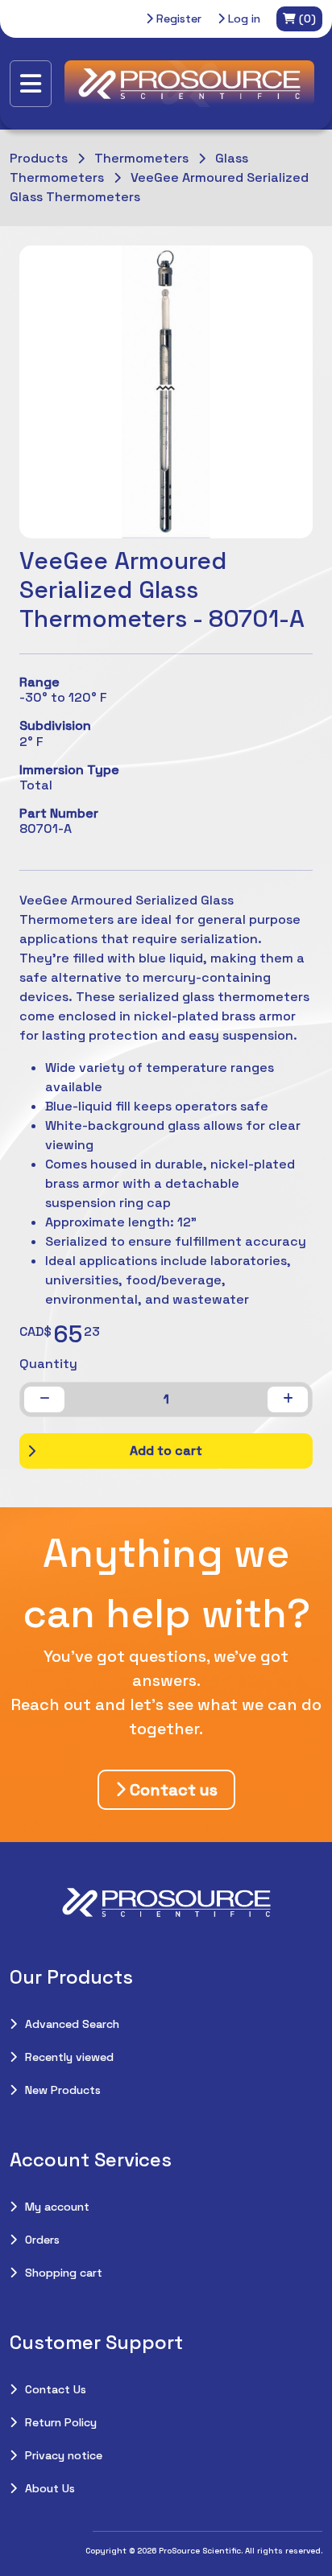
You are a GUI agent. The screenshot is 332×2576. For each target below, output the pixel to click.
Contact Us (56, 2389)
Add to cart (166, 1451)
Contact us (172, 1790)
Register (177, 19)
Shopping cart (64, 2273)
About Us (50, 2488)
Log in (243, 19)
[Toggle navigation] (31, 84)
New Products (63, 2090)
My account (57, 2207)
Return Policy (61, 2422)
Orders (42, 2240)
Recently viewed (69, 2057)
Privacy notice (64, 2455)
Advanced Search (72, 2024)
